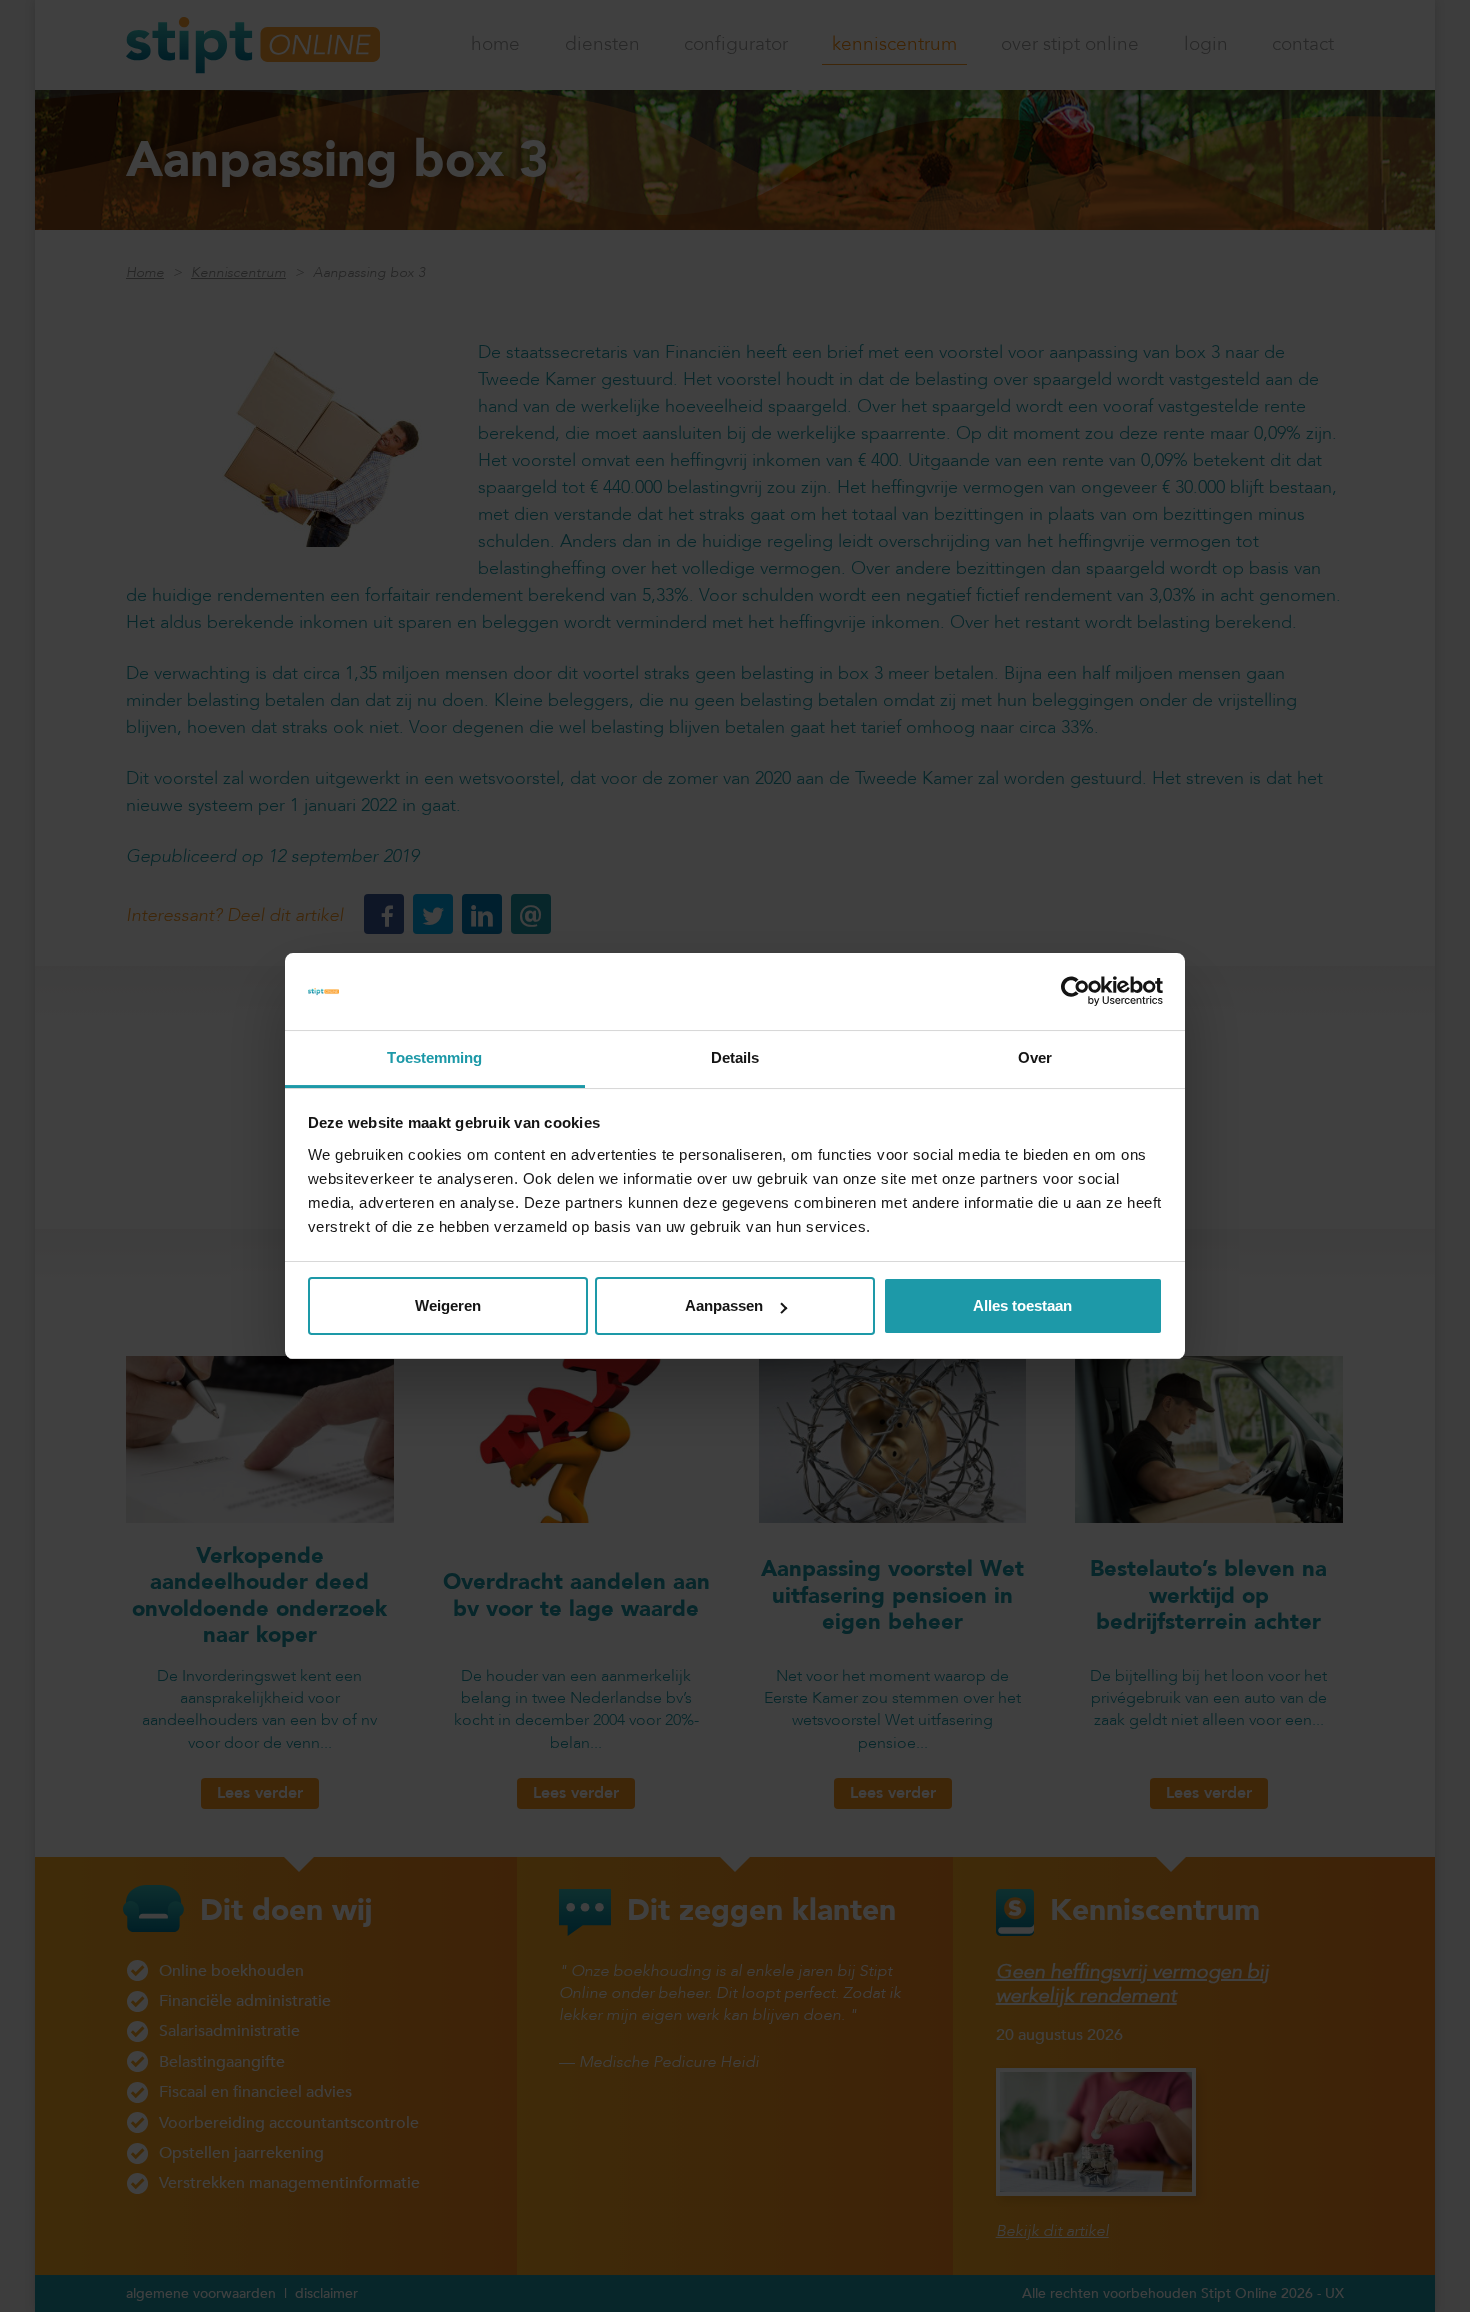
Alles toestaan (1022, 1305)
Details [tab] (735, 1057)
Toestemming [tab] (434, 1057)
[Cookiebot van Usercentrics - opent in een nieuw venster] (1075, 992)
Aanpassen (724, 1305)
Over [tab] (1035, 1057)
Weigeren (448, 1305)
